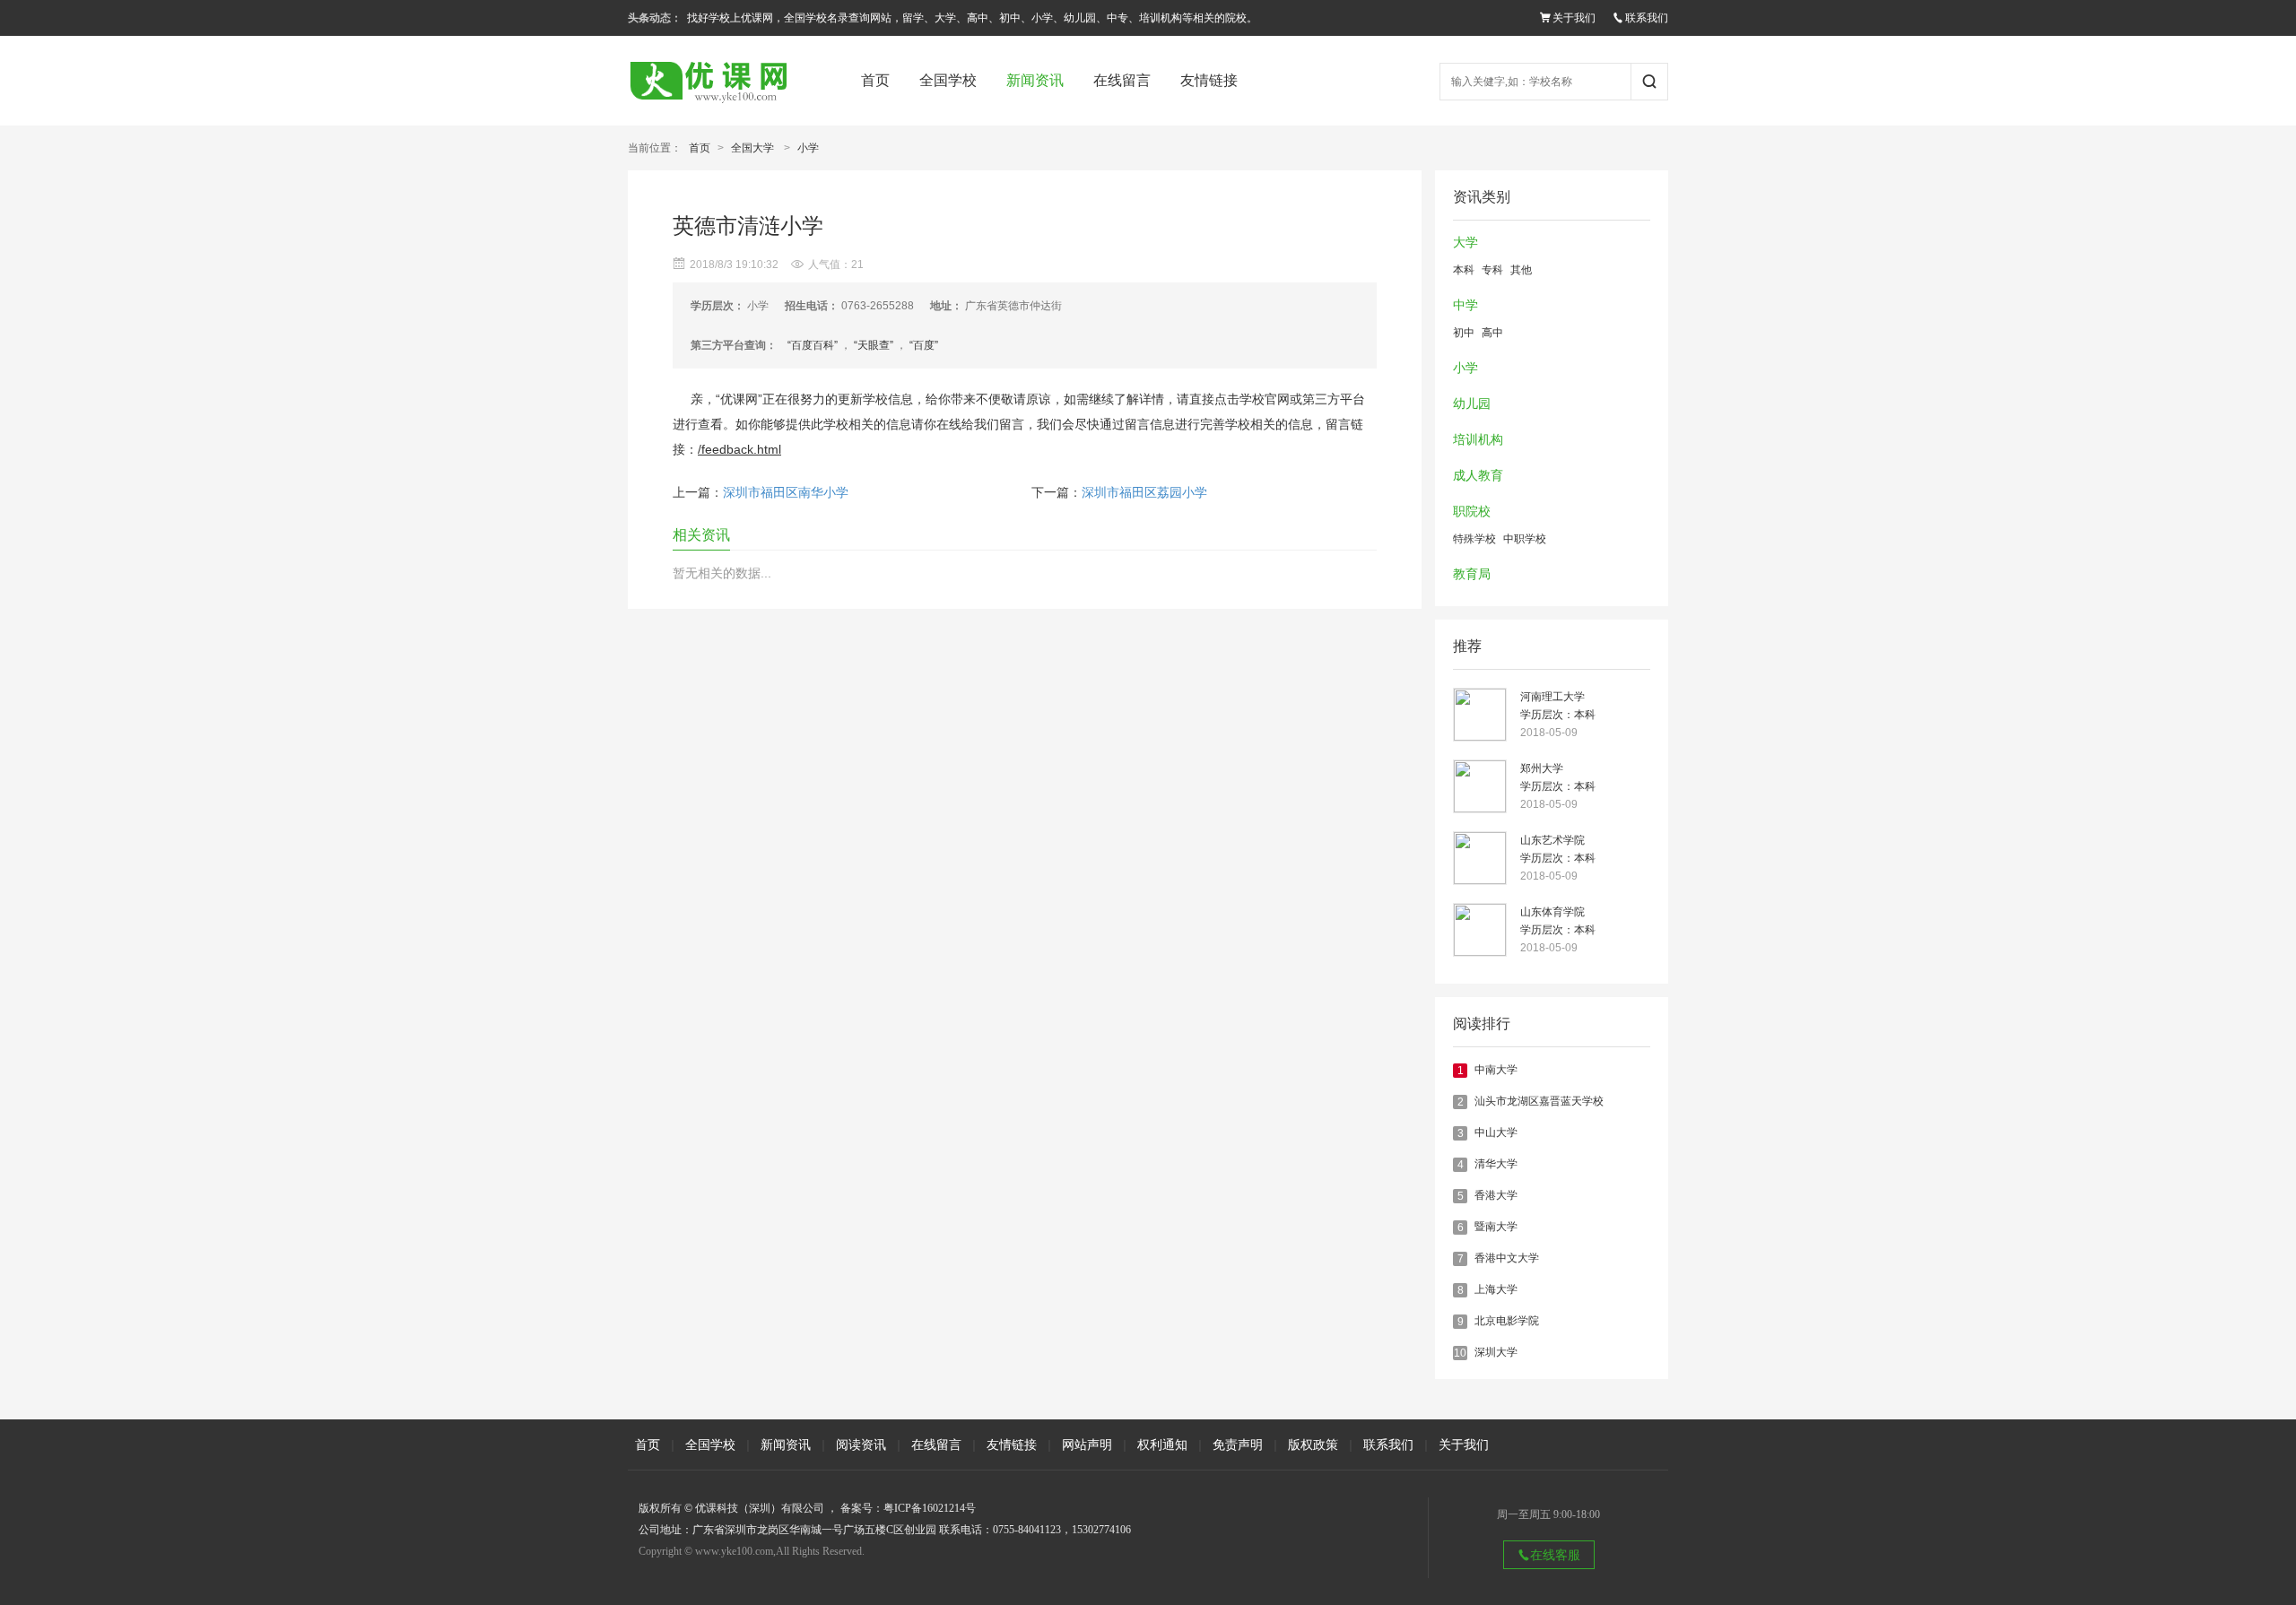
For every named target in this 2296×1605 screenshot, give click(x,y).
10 (1460, 1353)
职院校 (1472, 512)
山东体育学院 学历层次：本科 (1558, 921)
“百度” (924, 345)
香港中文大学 (1507, 1258)
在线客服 (1555, 1555)
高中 (1492, 333)
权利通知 (1162, 1444)
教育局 (1472, 574)
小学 (808, 148)
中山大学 (1496, 1132)
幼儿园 (1472, 404)
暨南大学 (1496, 1227)
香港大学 (1496, 1195)
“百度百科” (813, 345)
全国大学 (752, 148)
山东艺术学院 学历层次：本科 (1558, 849)
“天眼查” (874, 345)
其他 (1521, 270)
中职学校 (1525, 539)
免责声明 (1238, 1444)
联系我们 (1647, 18)
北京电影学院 (1507, 1321)
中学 (1465, 305)
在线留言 (1122, 80)
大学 (1465, 243)
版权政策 (1313, 1444)
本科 (1464, 270)
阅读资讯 (861, 1444)
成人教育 (1478, 476)
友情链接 (1209, 80)
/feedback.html (739, 449)
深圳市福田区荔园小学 (1144, 493)
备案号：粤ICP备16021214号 (908, 1508)
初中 (1464, 333)
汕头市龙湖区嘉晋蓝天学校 (1539, 1101)
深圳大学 (1496, 1352)
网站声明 (1087, 1444)
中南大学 (1496, 1070)
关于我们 (1574, 18)
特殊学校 (1474, 539)
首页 (875, 80)
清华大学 (1496, 1164)
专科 (1492, 270)
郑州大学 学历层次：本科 (1558, 777)
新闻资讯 (1035, 80)
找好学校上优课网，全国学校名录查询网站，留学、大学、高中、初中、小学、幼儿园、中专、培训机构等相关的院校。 (972, 18)
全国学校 (948, 80)
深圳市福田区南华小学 (786, 493)
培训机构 (1478, 440)
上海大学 (1496, 1289)
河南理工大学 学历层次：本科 (1558, 706)
